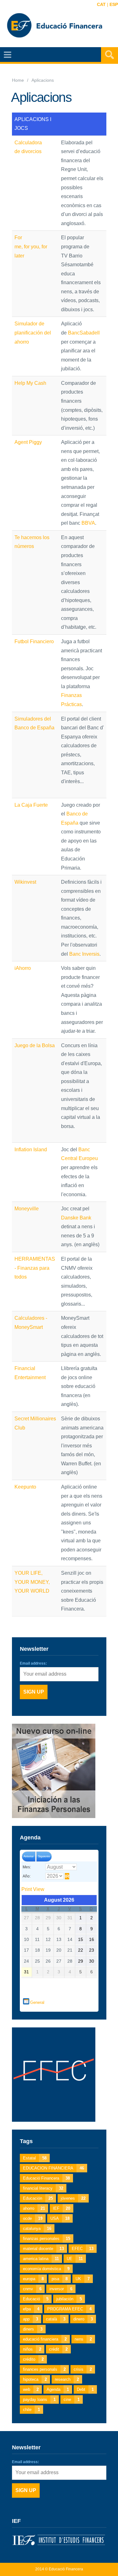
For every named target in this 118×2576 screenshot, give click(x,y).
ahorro (34, 2208)
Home (18, 80)
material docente (43, 2249)
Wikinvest (25, 882)
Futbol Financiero (34, 641)
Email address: (33, 1663)
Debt (85, 2389)
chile (31, 2410)
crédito (33, 2359)
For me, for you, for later (31, 246)
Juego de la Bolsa (35, 1045)
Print (33, 1889)
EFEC (83, 2249)
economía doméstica (46, 2269)
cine (72, 2399)
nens (83, 2339)
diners (33, 2329)
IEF (62, 2208)
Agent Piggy (28, 442)
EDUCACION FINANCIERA (53, 2168)
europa (33, 2279)
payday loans (39, 2399)
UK (83, 2279)
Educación (38, 2198)
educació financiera (45, 2339)
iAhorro (23, 968)
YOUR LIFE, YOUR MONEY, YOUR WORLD (32, 1582)
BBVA (88, 523)
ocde (33, 2218)
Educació (36, 2299)
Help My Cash (30, 383)
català (56, 2319)
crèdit (58, 2349)
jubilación (69, 2299)
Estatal (35, 2158)
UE (75, 2259)
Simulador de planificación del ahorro (33, 333)
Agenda (58, 2389)
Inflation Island (31, 1150)
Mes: (27, 1867)
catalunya (37, 2228)
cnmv (32, 2289)
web (31, 2389)
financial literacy (43, 2188)
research (67, 2379)
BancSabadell (84, 333)
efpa (31, 2309)
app (31, 2319)
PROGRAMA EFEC (69, 2309)
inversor (61, 2289)
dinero (83, 2319)
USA (60, 2218)
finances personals (44, 2369)
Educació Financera (46, 2178)
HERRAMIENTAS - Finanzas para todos (35, 1268)
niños (32, 2349)
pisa (60, 2279)
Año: (27, 1876)
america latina (41, 2259)
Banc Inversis (84, 954)
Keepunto (25, 1487)
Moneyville (27, 1209)
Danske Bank (76, 1218)
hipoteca (35, 2379)
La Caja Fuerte (31, 805)
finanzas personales (47, 2239)
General (37, 2002)
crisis (83, 2369)
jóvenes (73, 2198)
